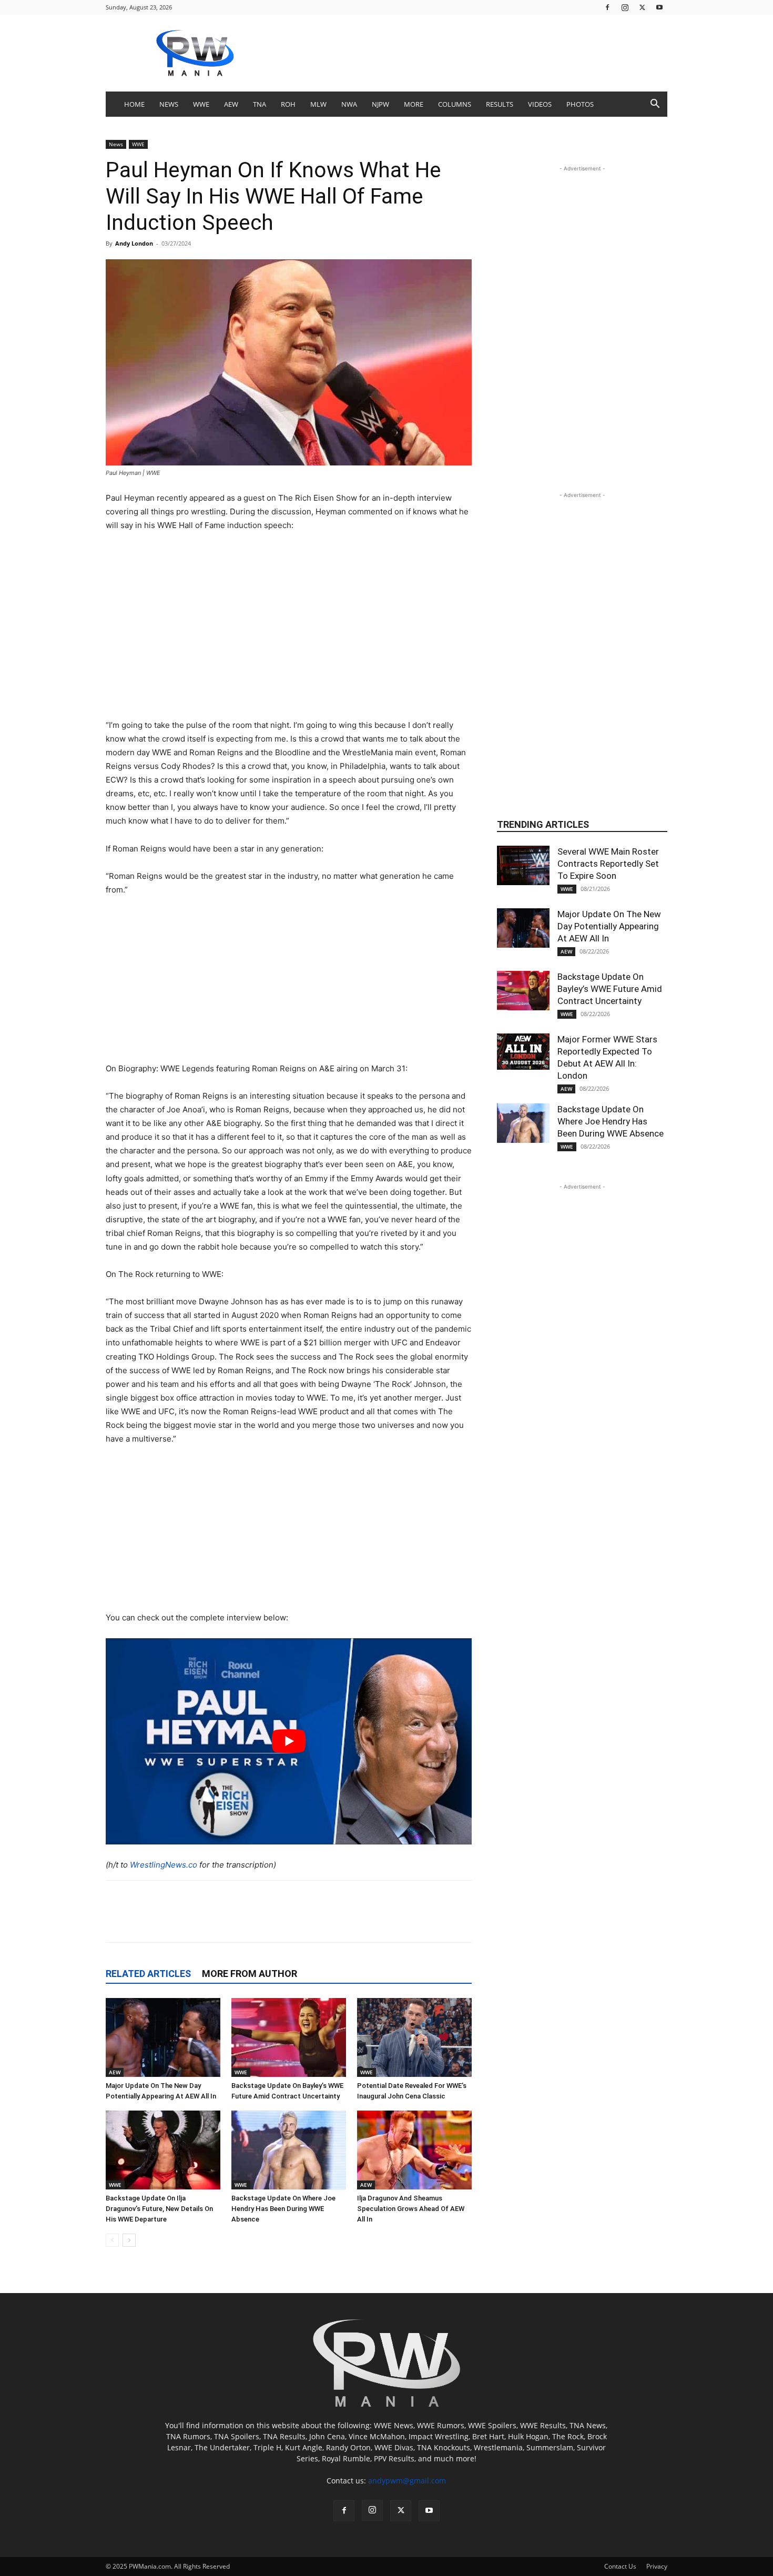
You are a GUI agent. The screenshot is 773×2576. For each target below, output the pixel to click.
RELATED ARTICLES (148, 1974)
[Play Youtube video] (289, 1741)
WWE (201, 104)
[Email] (398, 1921)
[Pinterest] (252, 1921)
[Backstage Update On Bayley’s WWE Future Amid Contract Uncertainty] (289, 2037)
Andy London (134, 243)
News (169, 104)
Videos (540, 104)
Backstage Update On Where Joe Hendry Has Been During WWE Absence (283, 2209)
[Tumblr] (325, 1921)
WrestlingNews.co (164, 1865)
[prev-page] (112, 2240)
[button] (655, 105)
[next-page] (129, 2240)
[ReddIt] (228, 1921)
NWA (349, 104)
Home (134, 104)
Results (500, 104)
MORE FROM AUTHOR (250, 1974)
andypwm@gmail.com (407, 2481)
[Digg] (373, 1921)
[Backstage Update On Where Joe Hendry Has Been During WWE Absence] (289, 2150)
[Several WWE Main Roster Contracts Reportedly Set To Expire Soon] (523, 865)
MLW (318, 104)
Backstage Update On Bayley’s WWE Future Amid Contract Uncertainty (610, 989)
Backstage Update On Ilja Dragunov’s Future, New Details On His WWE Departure (159, 2209)
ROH (288, 104)
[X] (642, 7)
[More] (446, 1921)
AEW (231, 104)
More (414, 104)
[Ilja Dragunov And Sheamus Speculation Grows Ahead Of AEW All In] (414, 2150)
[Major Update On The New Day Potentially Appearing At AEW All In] (163, 2037)
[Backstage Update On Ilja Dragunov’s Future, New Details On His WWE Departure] (163, 2150)
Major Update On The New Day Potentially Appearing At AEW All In (609, 926)
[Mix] (349, 1921)
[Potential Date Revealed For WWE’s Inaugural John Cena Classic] (414, 2037)
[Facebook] (607, 7)
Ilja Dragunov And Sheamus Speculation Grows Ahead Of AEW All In (411, 2209)
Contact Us (620, 2566)
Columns (455, 104)
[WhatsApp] (301, 1921)
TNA (260, 104)
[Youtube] (659, 7)
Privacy (657, 2566)
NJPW (380, 104)
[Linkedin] (277, 1921)
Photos (580, 104)
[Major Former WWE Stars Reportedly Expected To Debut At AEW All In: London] (523, 1052)
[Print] (422, 1921)
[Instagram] (625, 7)
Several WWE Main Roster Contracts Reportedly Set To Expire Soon (608, 864)
